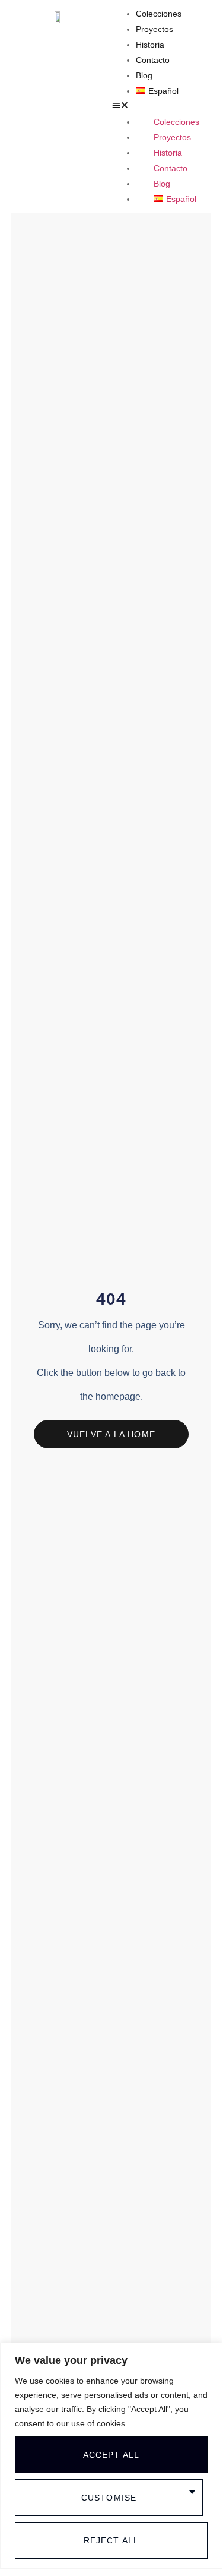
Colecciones (159, 14)
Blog (144, 75)
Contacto (153, 60)
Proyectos (154, 29)
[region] (111, 2456)
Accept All (111, 2455)
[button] (165, 106)
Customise (109, 2498)
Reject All (111, 2540)
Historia (150, 45)
